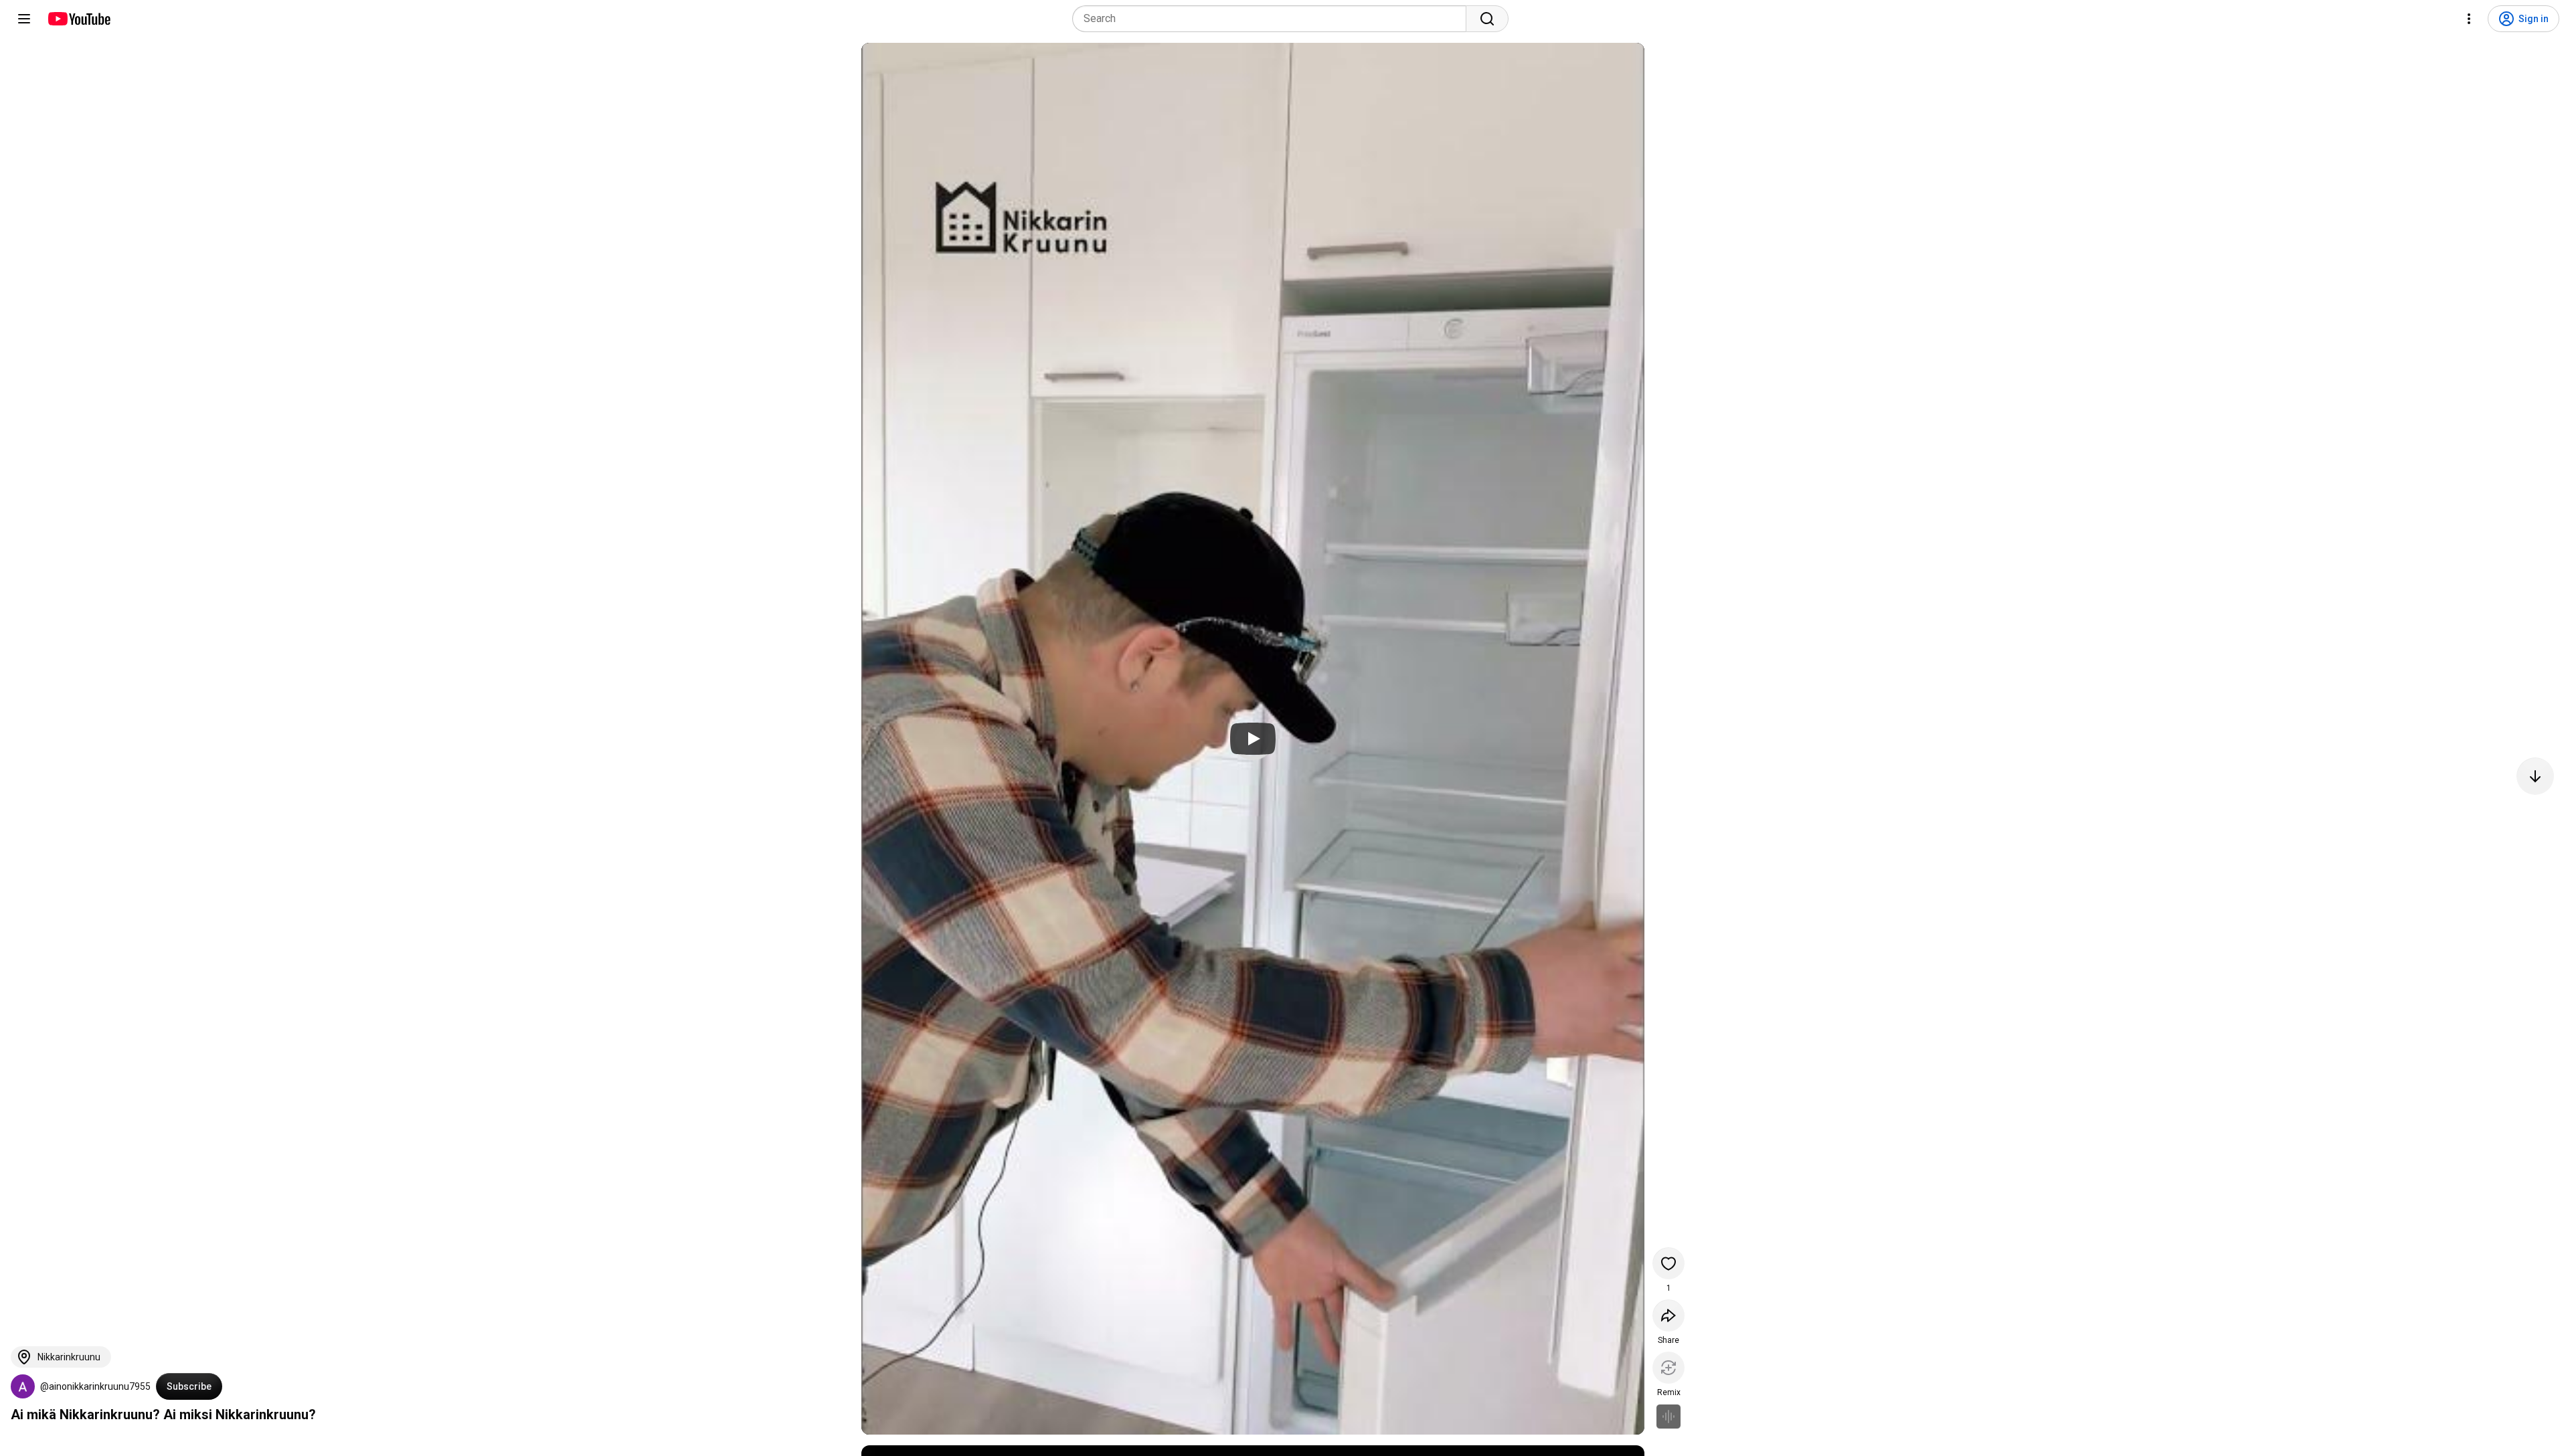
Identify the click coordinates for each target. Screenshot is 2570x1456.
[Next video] (2535, 776)
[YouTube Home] (79, 19)
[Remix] (1668, 1368)
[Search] (1487, 19)
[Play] (1253, 739)
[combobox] (1273, 19)
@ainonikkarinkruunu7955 (95, 1386)
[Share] (1668, 1315)
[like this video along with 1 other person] (1668, 1263)
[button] (23, 1386)
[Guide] (24, 19)
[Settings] (2469, 19)
